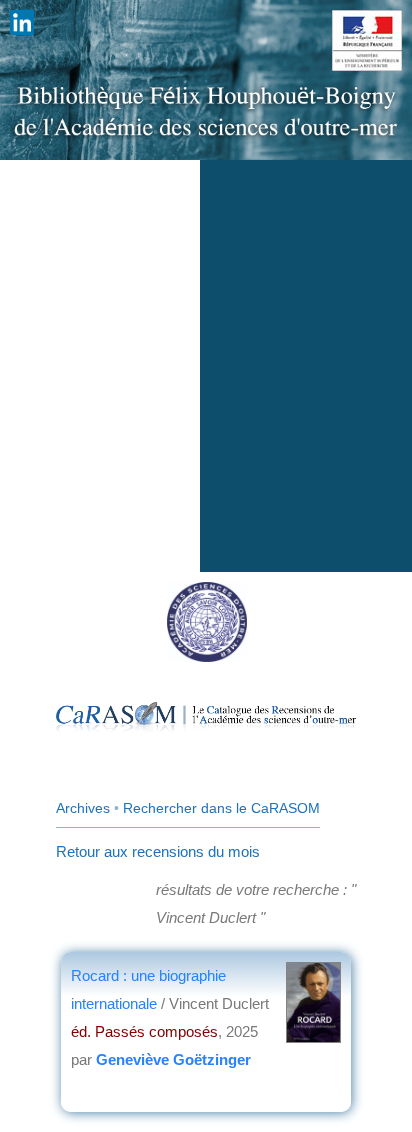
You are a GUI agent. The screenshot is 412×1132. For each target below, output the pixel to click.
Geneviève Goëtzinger (173, 1059)
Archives (83, 808)
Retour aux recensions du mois (158, 851)
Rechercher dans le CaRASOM (221, 808)
